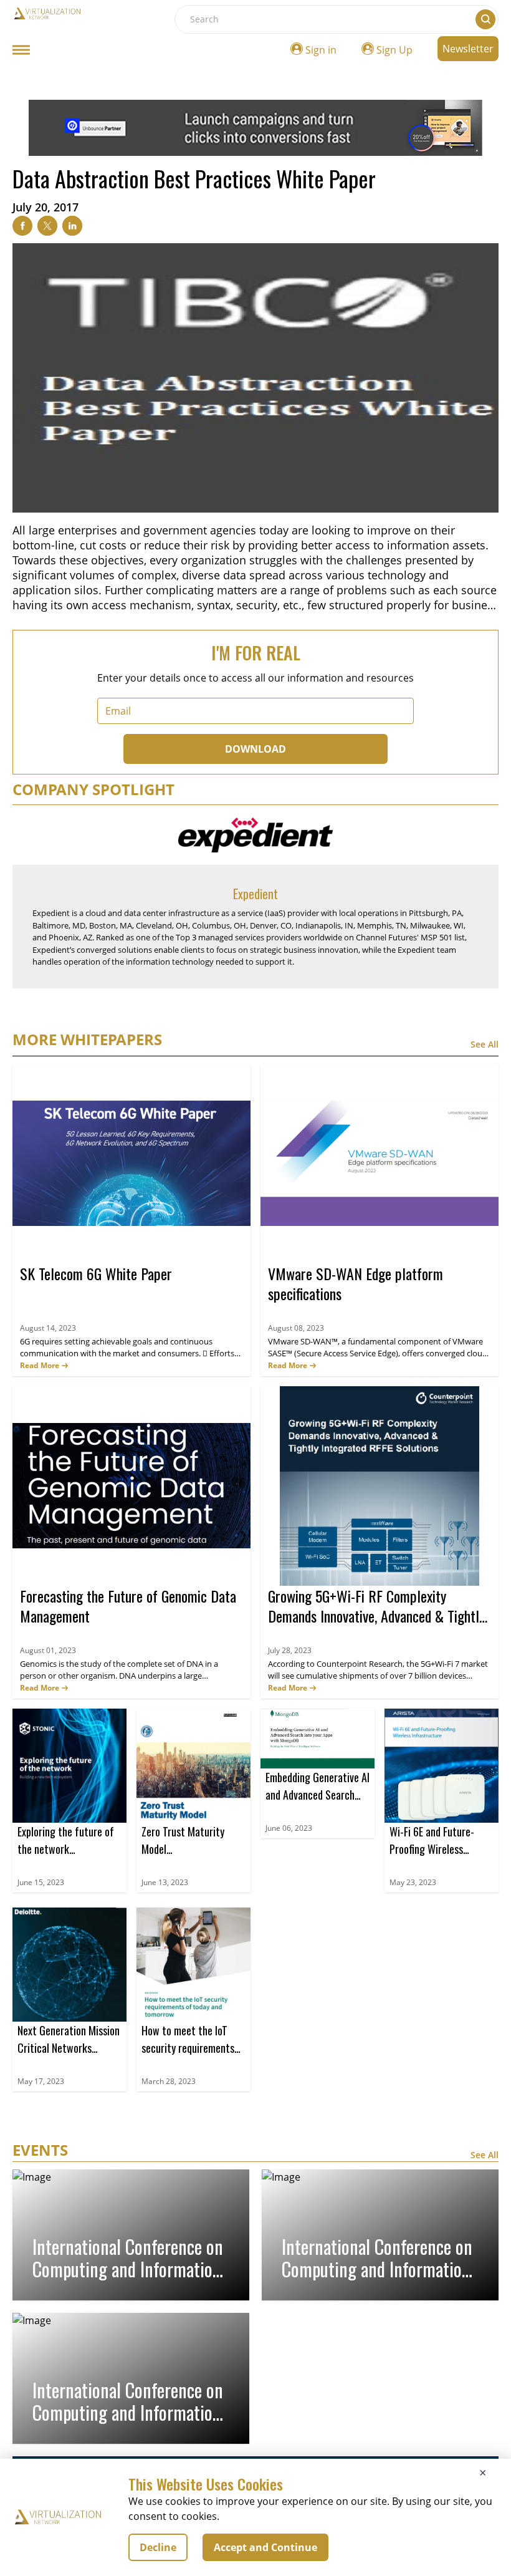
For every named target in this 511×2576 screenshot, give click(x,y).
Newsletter (468, 49)
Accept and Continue (265, 2547)
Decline (158, 2547)
